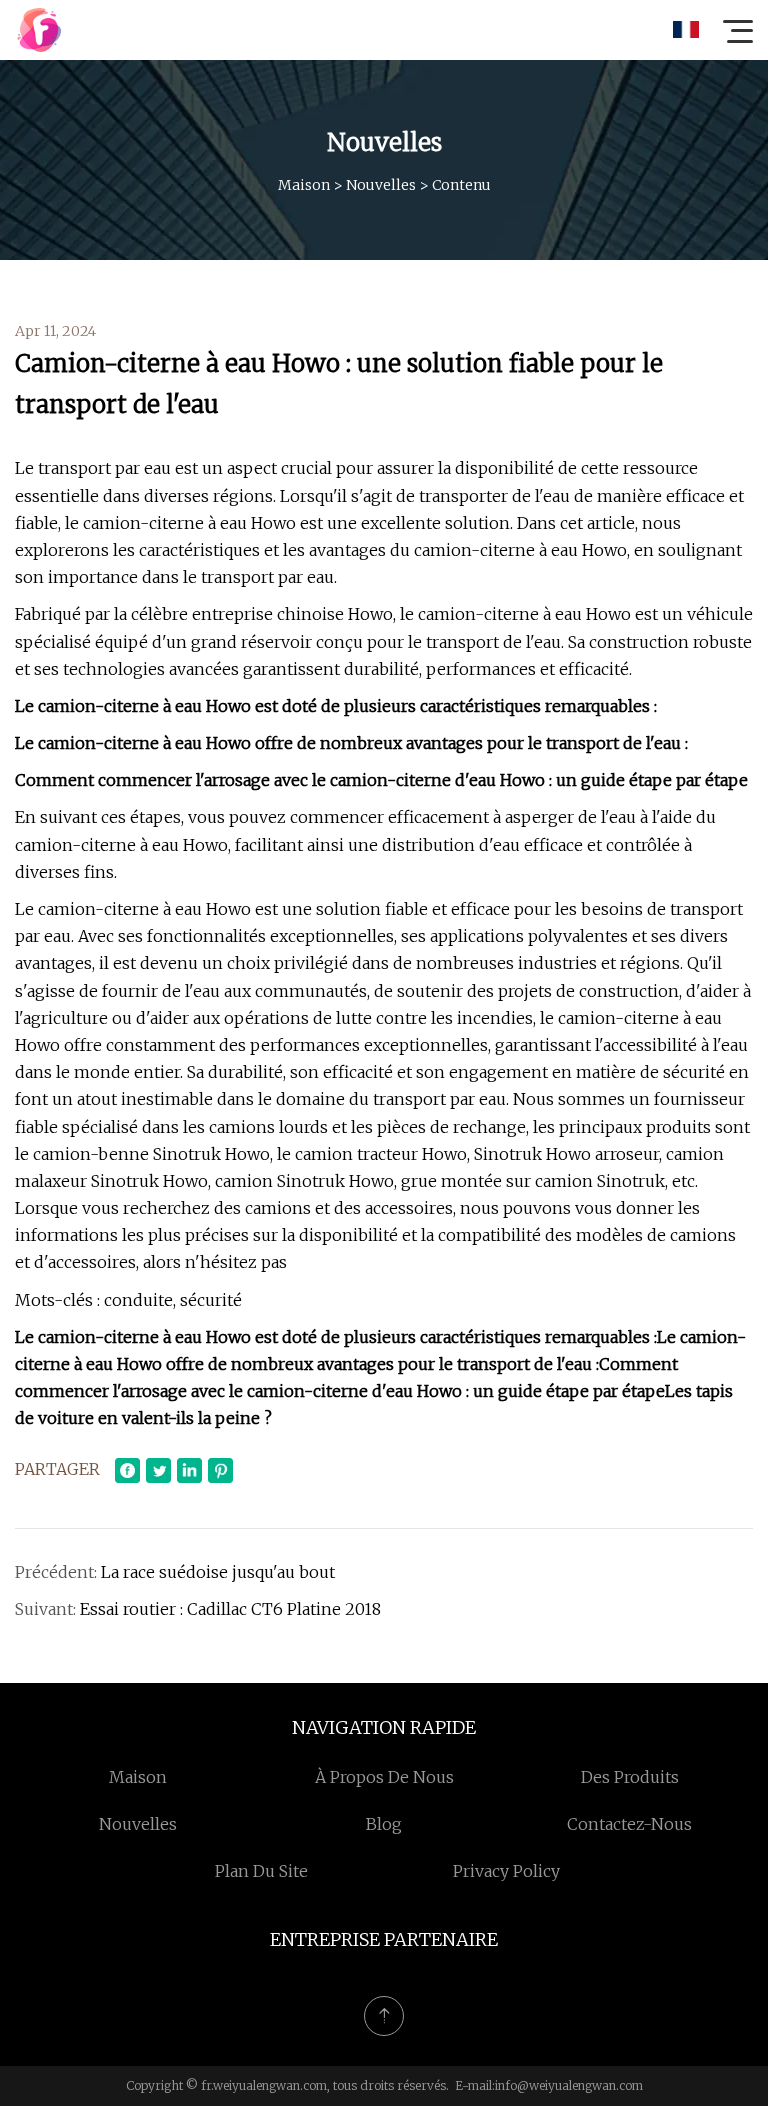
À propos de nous (384, 1777)
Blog (384, 1824)
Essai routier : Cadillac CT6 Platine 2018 (230, 1609)
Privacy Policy (506, 1871)
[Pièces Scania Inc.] (39, 30)
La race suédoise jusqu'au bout (218, 1572)
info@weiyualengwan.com (569, 2085)
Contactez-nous (629, 1824)
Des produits (630, 1777)
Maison (304, 185)
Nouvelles (381, 185)
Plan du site (261, 1871)
